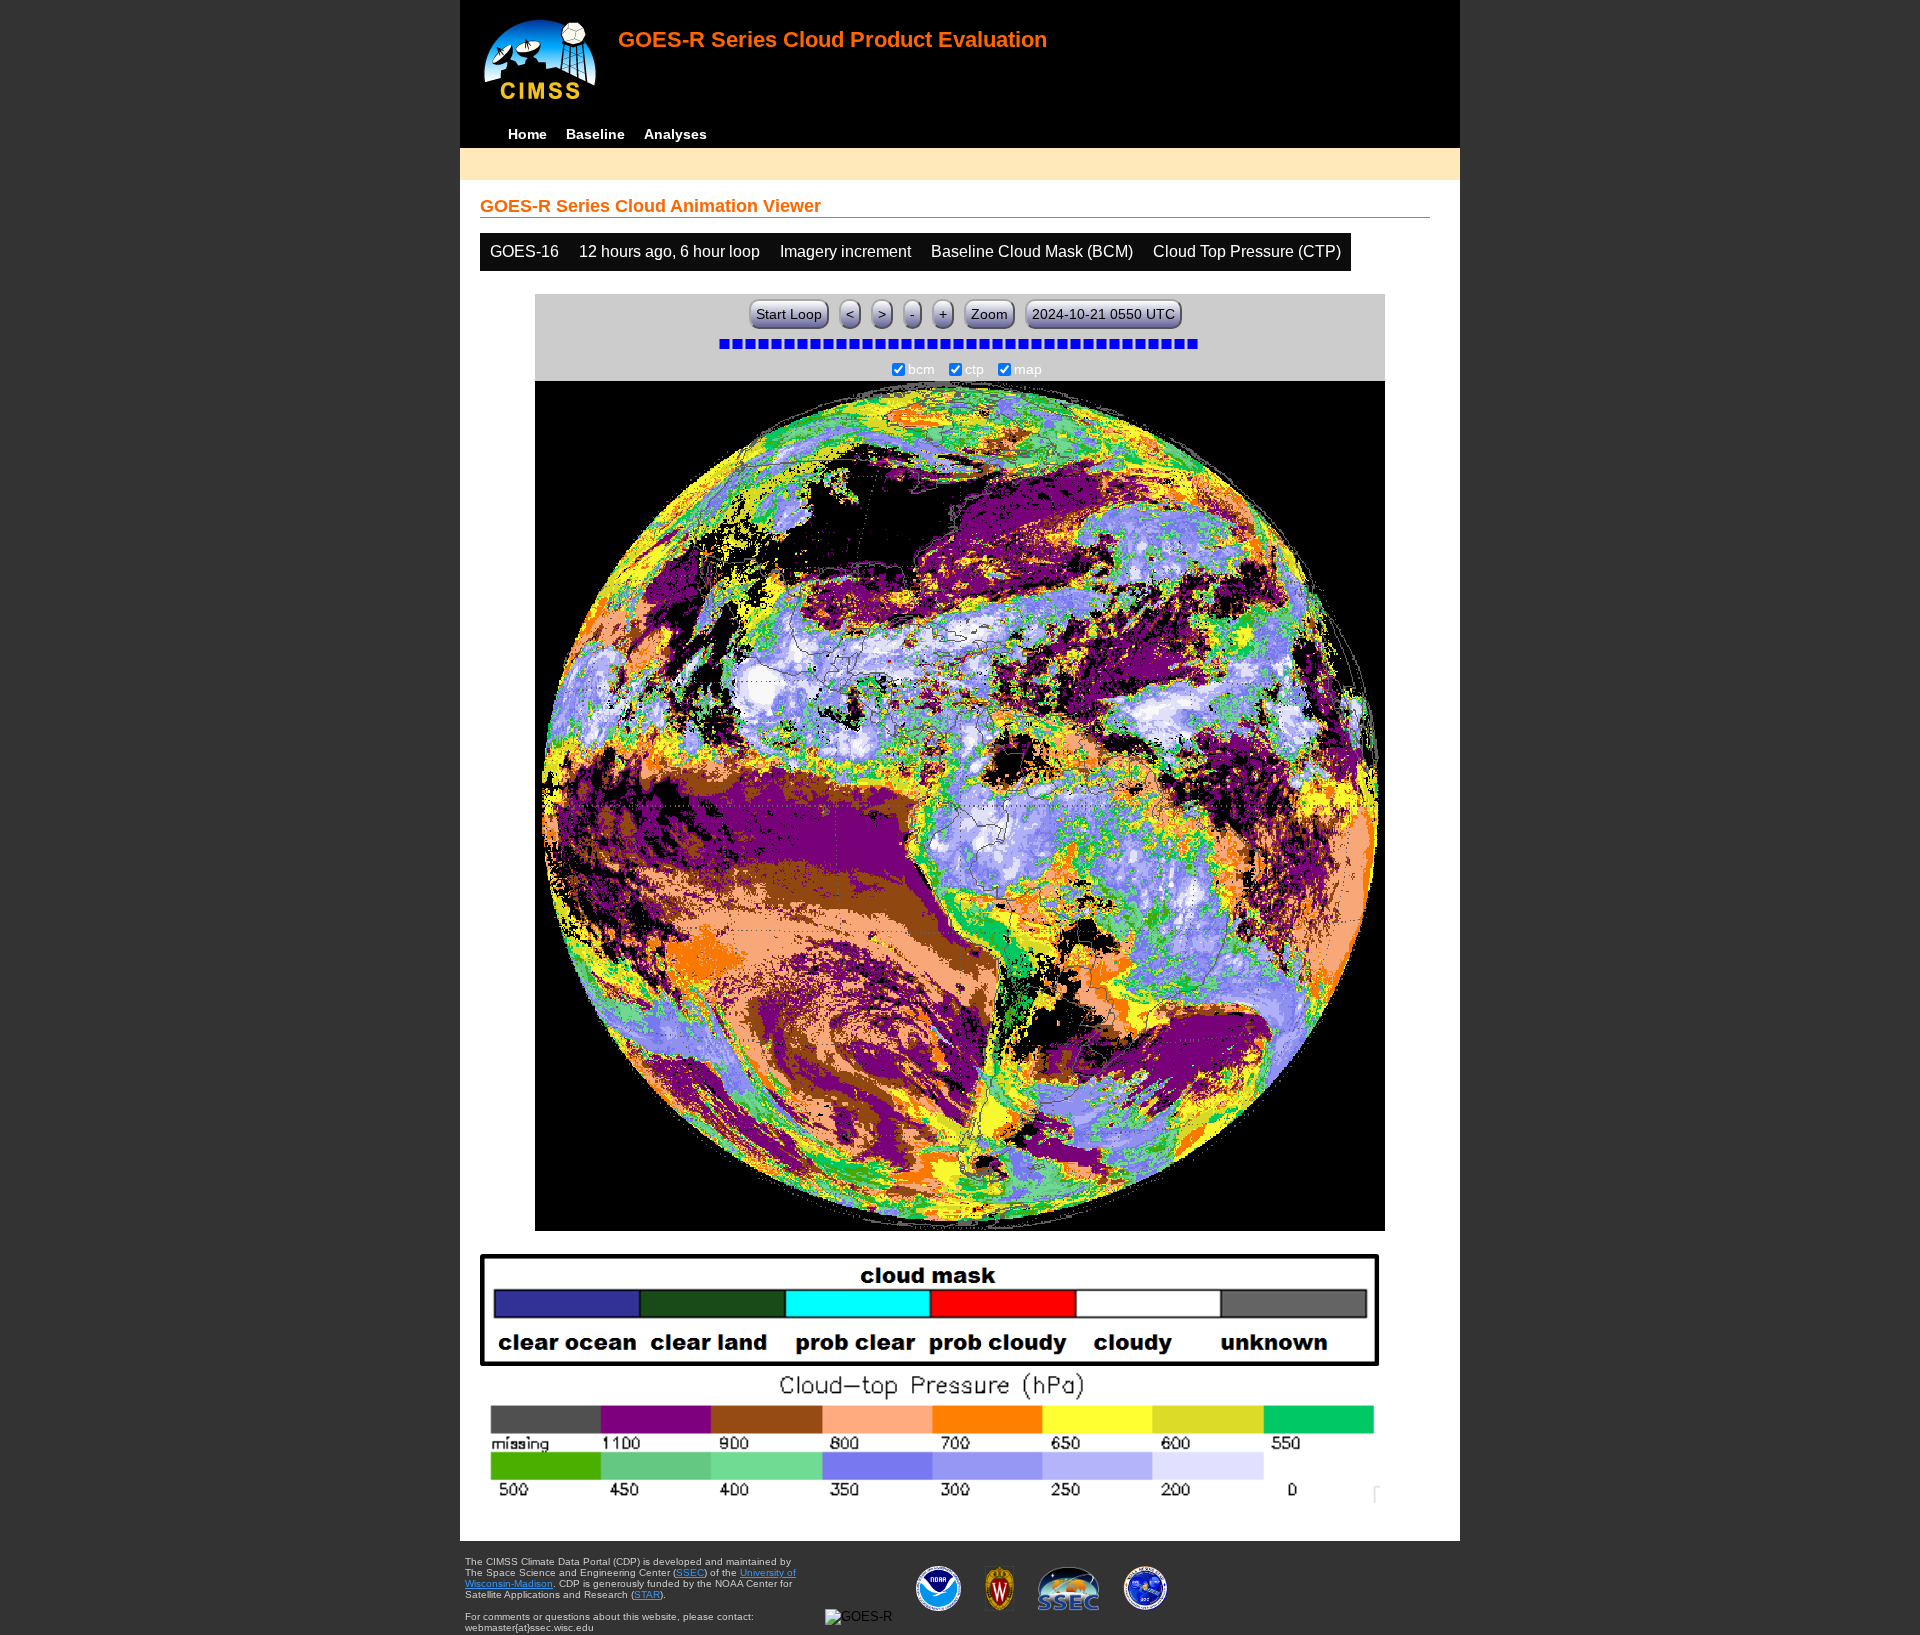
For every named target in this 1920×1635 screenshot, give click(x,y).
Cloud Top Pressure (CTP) (1247, 251)
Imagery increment (845, 251)
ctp (974, 370)
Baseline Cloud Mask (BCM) (1032, 251)
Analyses (675, 134)
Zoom (989, 314)
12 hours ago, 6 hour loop (669, 251)
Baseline (595, 134)
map (1028, 370)
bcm (921, 370)
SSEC (690, 1572)
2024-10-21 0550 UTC (1103, 314)
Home (527, 134)
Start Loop (789, 314)
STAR (647, 1594)
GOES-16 (524, 251)
